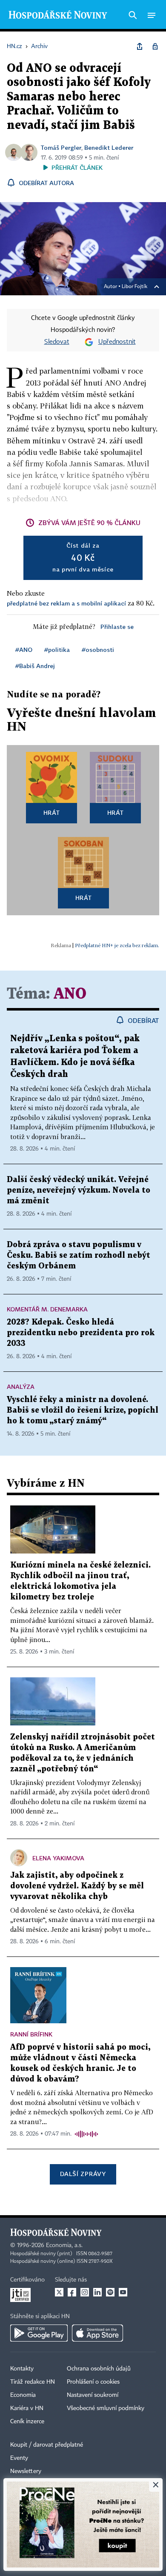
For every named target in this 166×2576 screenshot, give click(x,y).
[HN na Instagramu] (85, 2292)
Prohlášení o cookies (93, 2382)
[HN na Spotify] (110, 2292)
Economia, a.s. (64, 2245)
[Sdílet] (140, 46)
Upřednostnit (117, 342)
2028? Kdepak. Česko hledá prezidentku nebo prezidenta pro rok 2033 (81, 1333)
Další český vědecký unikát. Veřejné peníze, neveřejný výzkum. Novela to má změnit (79, 1190)
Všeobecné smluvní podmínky (106, 2408)
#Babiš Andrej (35, 666)
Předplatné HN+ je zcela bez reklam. (117, 945)
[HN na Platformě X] (59, 2292)
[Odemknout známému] (155, 46)
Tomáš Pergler (61, 147)
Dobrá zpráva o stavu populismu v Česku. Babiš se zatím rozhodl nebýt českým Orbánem (79, 1255)
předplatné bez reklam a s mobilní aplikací (66, 603)
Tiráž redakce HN (33, 2382)
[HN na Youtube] (123, 2292)
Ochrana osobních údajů (99, 2369)
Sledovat (57, 342)
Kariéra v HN (27, 2408)
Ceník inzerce (27, 2422)
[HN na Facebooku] (72, 2292)
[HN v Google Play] (39, 2333)
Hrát (52, 812)
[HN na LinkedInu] (97, 2292)
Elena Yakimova (58, 1858)
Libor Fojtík (135, 287)
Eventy (19, 2458)
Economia (23, 2395)
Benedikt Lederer (109, 147)
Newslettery (26, 2471)
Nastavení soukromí (93, 2395)
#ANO (24, 650)
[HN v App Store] (97, 2333)
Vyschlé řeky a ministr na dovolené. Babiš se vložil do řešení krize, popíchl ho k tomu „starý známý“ (83, 1410)
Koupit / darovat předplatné (47, 2445)
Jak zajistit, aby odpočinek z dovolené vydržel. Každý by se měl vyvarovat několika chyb (77, 1886)
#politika (57, 650)
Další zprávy (83, 2174)
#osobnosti (98, 650)
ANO (70, 994)
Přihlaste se (117, 627)
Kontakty (22, 2369)
